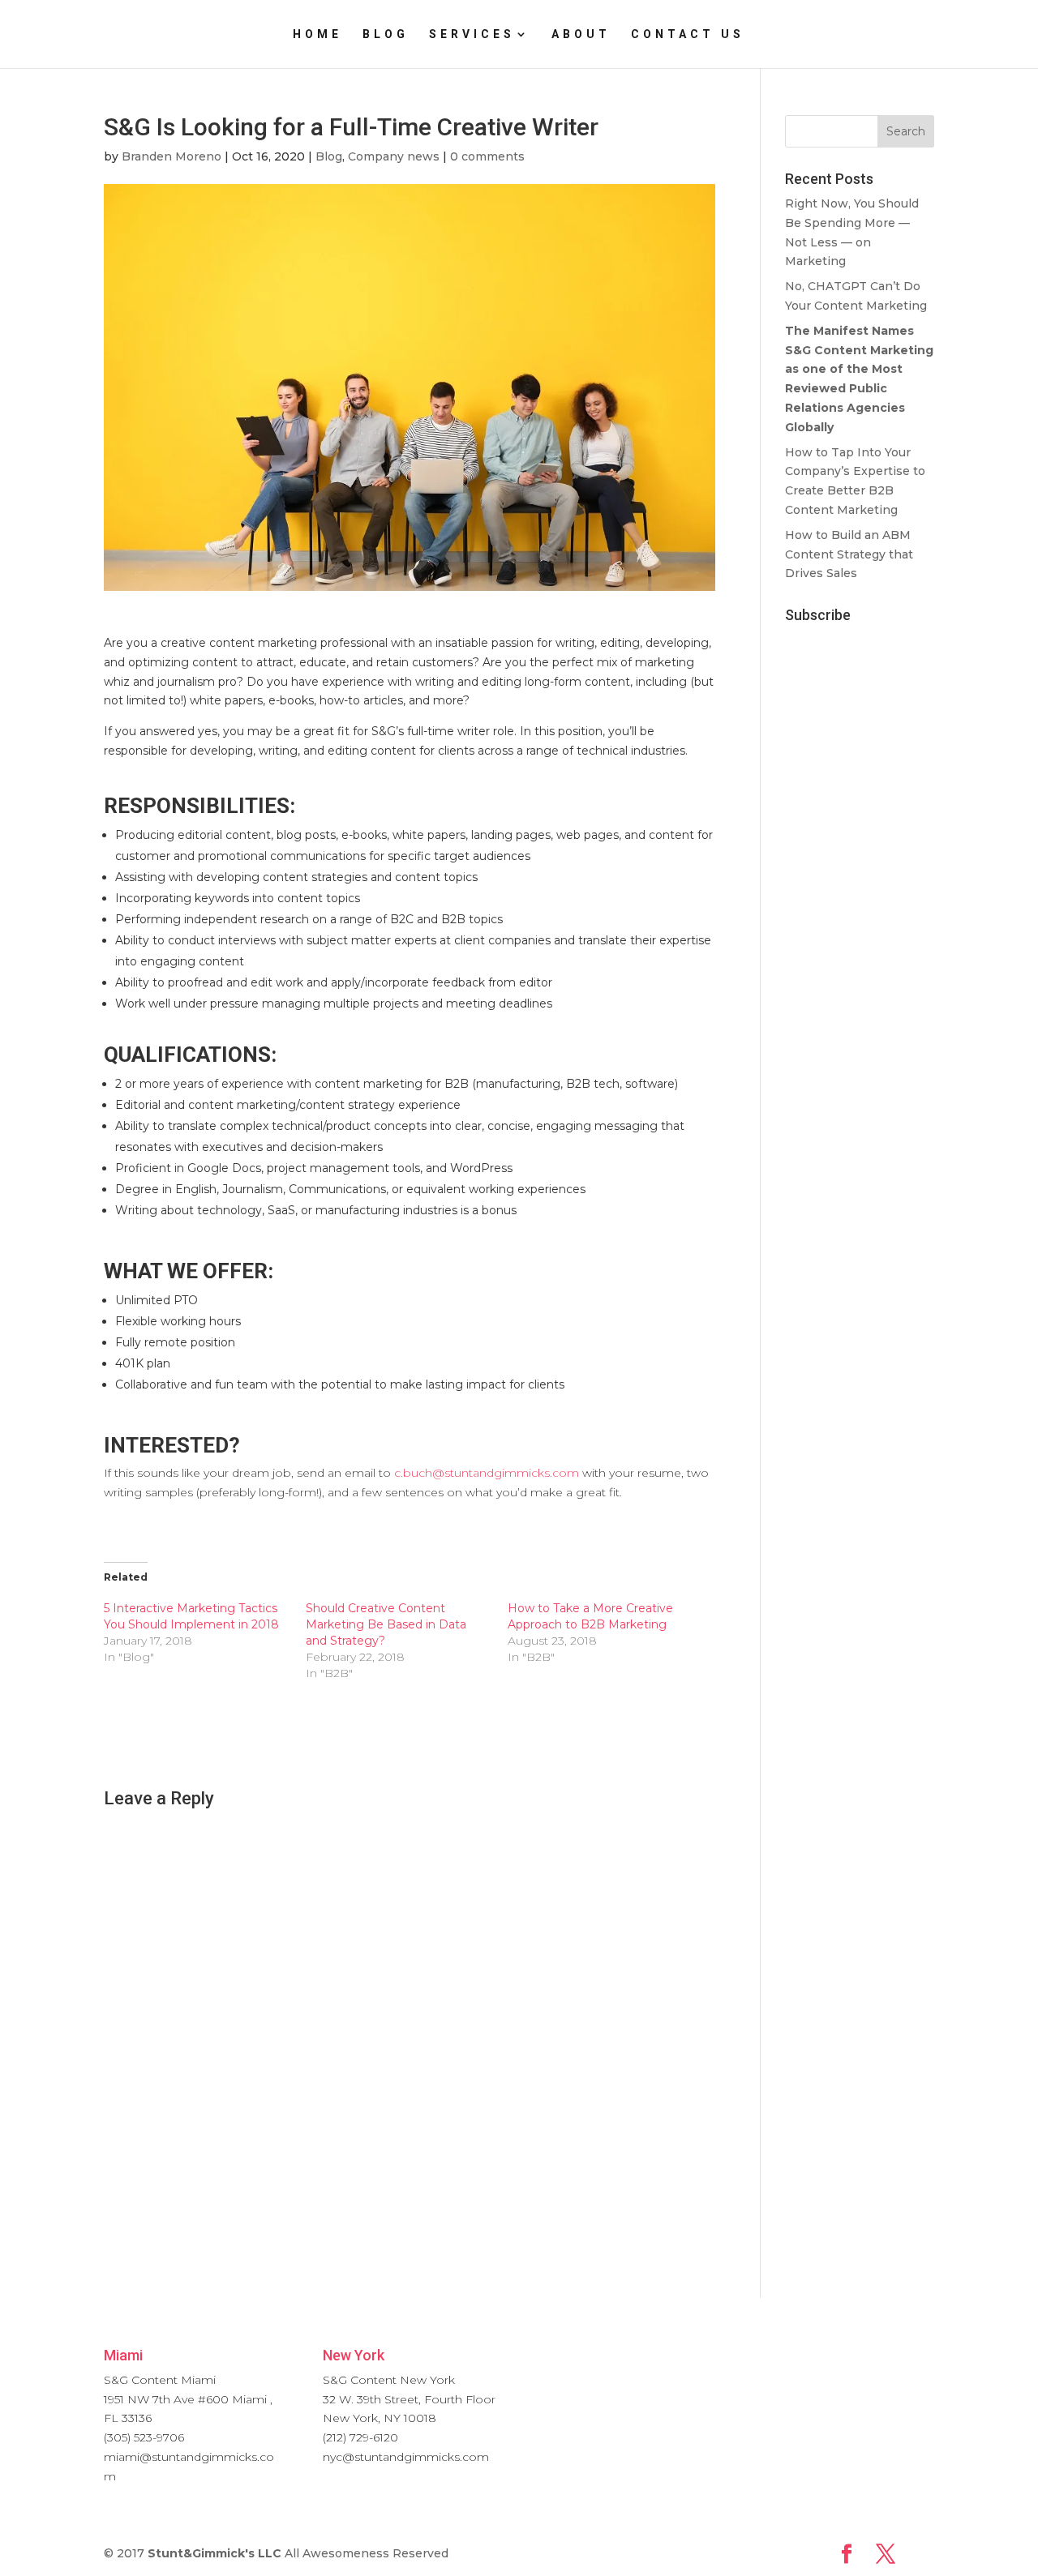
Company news (394, 156)
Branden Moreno (172, 156)
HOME (317, 34)
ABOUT (581, 34)
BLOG (386, 34)
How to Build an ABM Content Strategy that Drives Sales (849, 554)
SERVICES (472, 34)
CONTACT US (688, 34)
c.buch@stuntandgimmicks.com (487, 1473)
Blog (329, 156)
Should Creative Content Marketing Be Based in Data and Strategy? (386, 1624)
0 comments (487, 156)
